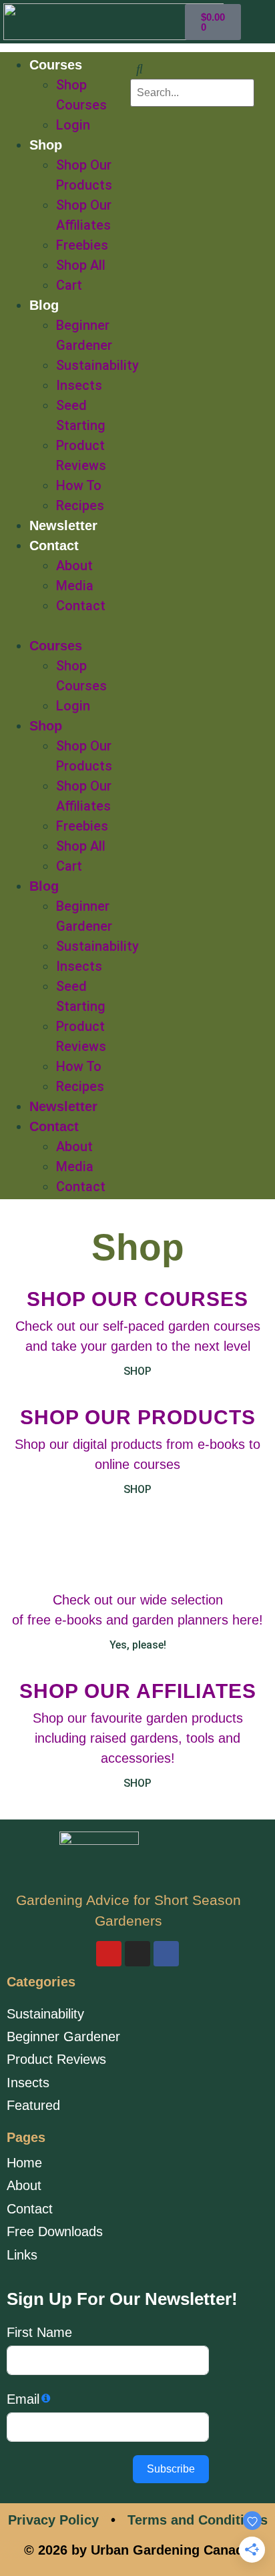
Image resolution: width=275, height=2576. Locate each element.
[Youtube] (109, 1954)
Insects (79, 385)
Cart (69, 285)
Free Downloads (55, 2231)
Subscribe (171, 2469)
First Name (39, 2332)
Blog (44, 305)
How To (79, 485)
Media (75, 586)
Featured (33, 2105)
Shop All (81, 265)
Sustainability (97, 365)
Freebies (82, 245)
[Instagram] (137, 1954)
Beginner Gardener (63, 2036)
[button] (71, 626)
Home (24, 2163)
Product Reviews (56, 2059)
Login (73, 125)
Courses (56, 65)
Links (22, 2255)
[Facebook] (166, 1954)
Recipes (80, 505)
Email (23, 2399)
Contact (54, 546)
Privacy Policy (53, 2520)
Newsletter (63, 525)
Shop (46, 145)
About (74, 566)
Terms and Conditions (198, 2520)
